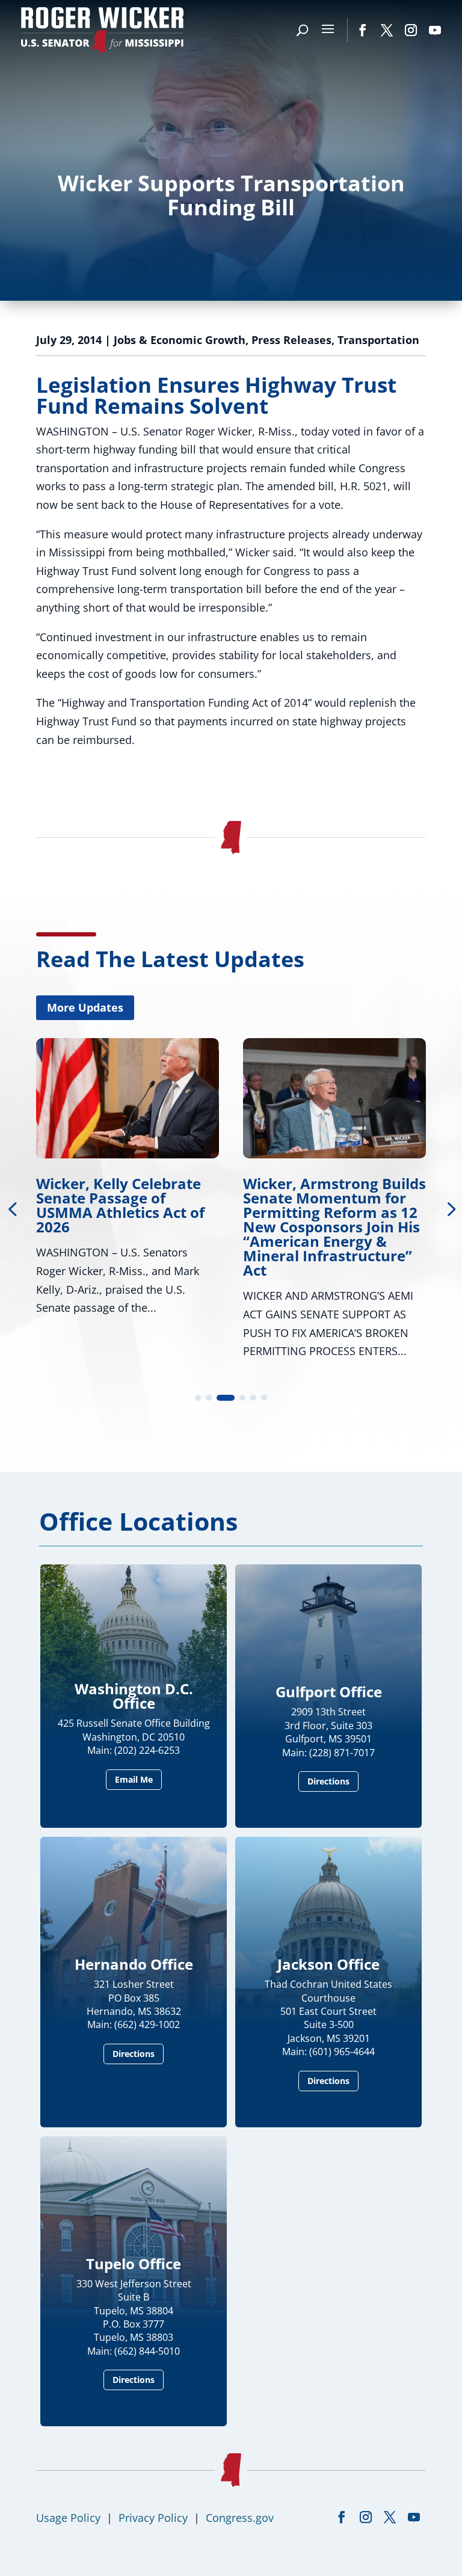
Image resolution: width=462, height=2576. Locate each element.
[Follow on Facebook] (363, 30)
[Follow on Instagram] (411, 30)
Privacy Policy (153, 2518)
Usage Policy (68, 2518)
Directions (328, 1781)
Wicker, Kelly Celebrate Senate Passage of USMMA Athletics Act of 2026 (120, 1205)
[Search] (302, 30)
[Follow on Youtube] (435, 30)
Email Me (134, 1779)
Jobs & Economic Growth (180, 340)
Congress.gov (240, 2518)
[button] (198, 1398)
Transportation (378, 340)
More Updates (85, 1007)
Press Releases (291, 340)
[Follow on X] (387, 30)
